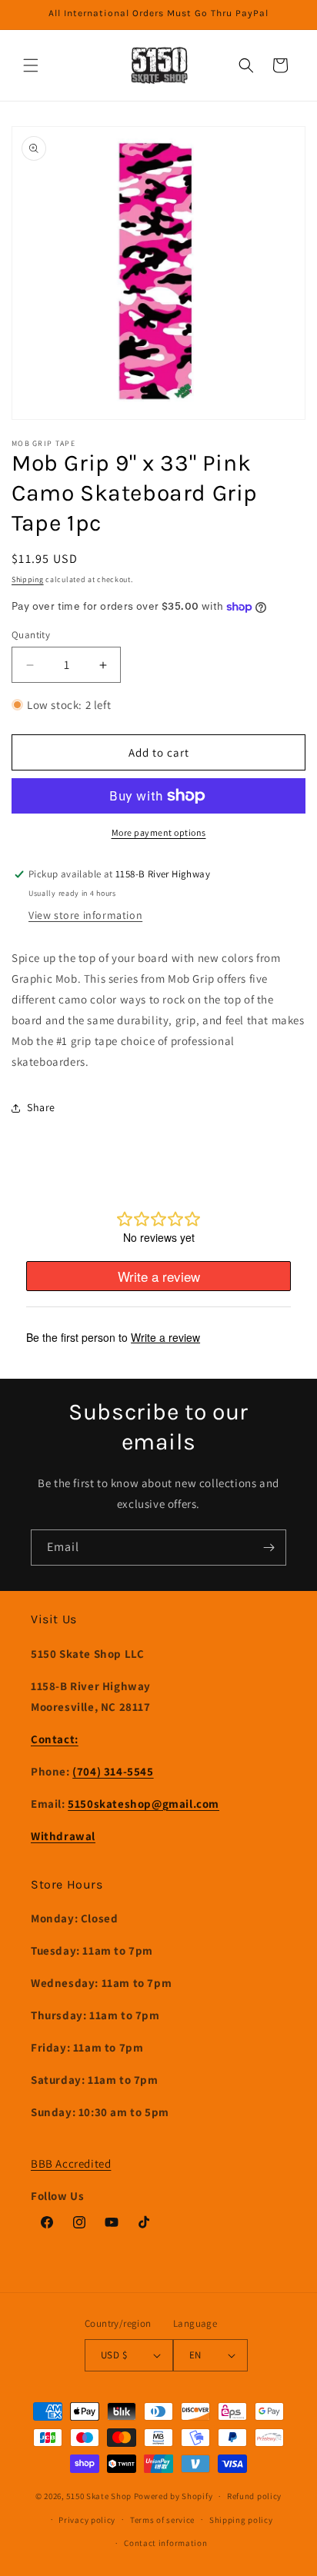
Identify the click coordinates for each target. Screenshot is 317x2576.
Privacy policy (87, 2520)
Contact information (165, 2543)
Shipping (28, 579)
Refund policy (254, 2496)
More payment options (159, 832)
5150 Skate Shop (99, 2496)
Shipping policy (241, 2520)
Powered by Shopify (174, 2496)
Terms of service (162, 2520)
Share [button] (41, 1107)
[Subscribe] (269, 1548)
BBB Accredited (71, 2163)
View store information (85, 915)
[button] (31, 65)
